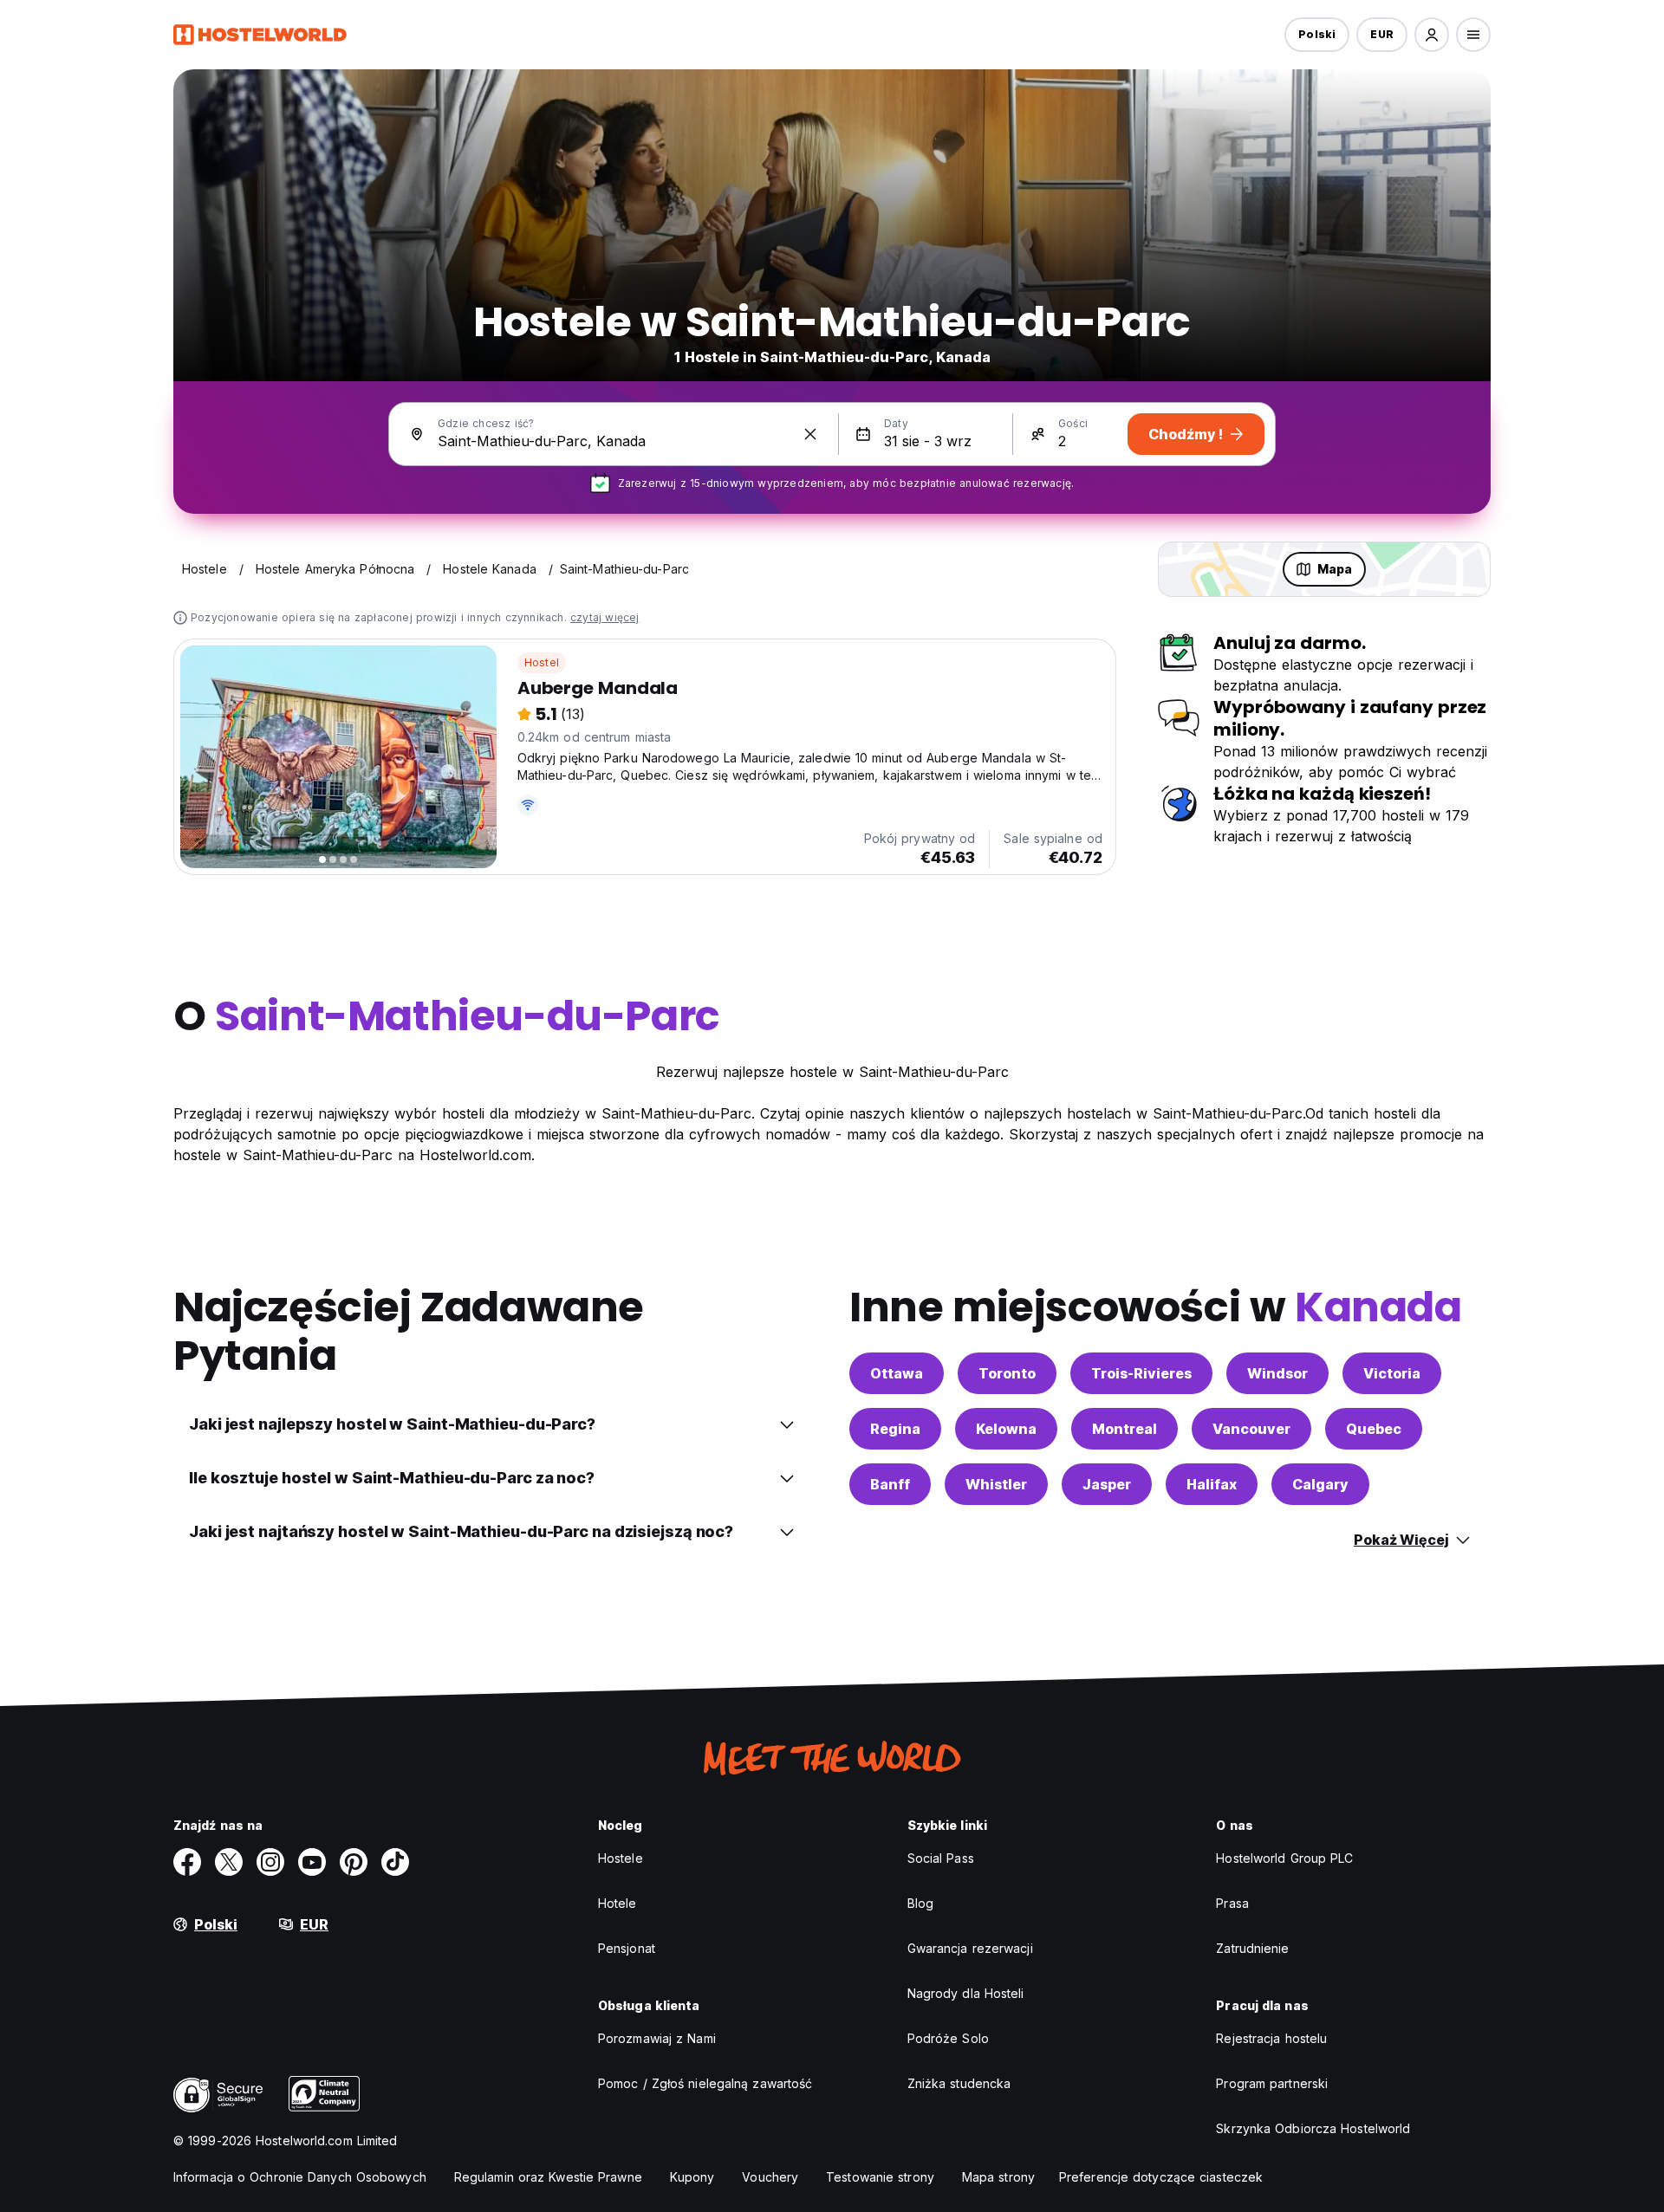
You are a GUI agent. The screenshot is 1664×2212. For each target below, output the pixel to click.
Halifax (1212, 1484)
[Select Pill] (1432, 35)
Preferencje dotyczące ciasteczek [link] (1161, 2177)
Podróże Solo (948, 2038)
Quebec (1374, 1429)
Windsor (1277, 1373)
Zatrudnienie (1252, 1948)
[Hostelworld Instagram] (270, 1862)
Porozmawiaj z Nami (657, 2038)
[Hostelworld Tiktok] (395, 1862)
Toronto (1007, 1373)
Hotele (617, 1903)
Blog (920, 1903)
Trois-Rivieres (1141, 1373)
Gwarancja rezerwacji (970, 1948)
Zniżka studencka (959, 2083)
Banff (890, 1484)
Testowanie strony (880, 2177)
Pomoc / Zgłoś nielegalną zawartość (705, 2083)
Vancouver (1251, 1429)
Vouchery (770, 2177)
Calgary (1320, 1484)
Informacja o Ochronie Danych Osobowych (300, 2177)
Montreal (1124, 1429)
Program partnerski (1272, 2083)
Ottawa (897, 1373)
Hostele (621, 1858)
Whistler (996, 1484)
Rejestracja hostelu (1271, 2038)
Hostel (542, 662)
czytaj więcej (605, 617)
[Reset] (810, 434)
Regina (895, 1429)
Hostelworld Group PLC (1284, 1858)
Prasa (1232, 1903)
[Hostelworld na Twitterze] (229, 1862)
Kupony (692, 2177)
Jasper (1107, 1484)
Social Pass (941, 1858)
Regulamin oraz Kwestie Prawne (548, 2177)
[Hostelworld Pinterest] (354, 1862)
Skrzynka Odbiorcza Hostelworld (1313, 2128)
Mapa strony (998, 2177)
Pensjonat (627, 1948)
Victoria (1392, 1373)
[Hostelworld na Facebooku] (187, 1862)
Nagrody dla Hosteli (966, 1993)
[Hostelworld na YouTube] (312, 1862)
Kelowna (1006, 1429)
